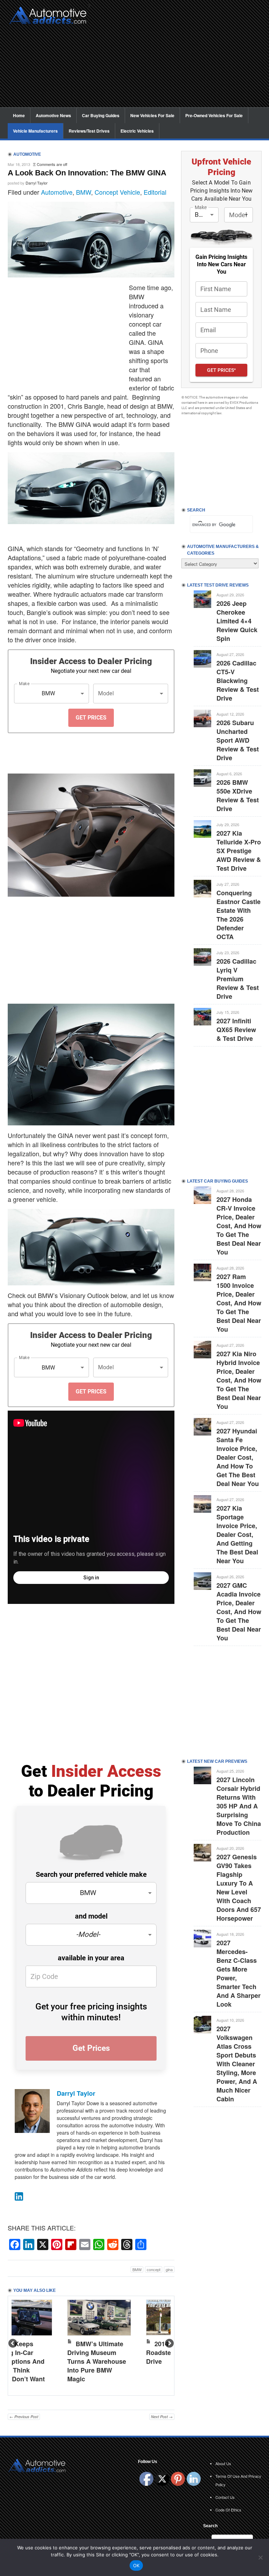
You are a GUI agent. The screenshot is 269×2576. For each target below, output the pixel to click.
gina (169, 2269)
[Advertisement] (178, 58)
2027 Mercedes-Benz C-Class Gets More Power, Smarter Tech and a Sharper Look (239, 1973)
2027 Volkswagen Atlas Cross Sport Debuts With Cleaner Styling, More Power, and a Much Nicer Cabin (237, 2064)
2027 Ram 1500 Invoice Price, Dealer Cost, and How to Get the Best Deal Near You (239, 1303)
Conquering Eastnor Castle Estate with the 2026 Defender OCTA (239, 915)
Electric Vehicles (137, 131)
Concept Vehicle (117, 192)
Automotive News (53, 115)
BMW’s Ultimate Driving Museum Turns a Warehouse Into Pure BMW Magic (97, 2361)
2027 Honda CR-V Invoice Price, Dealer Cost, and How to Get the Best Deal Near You (239, 1226)
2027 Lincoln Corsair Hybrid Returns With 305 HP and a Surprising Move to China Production (239, 1806)
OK (136, 2565)
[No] (260, 2557)
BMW (84, 192)
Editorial (155, 192)
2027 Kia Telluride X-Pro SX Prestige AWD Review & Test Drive (239, 851)
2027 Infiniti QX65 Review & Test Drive (236, 1030)
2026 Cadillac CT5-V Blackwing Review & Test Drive (238, 681)
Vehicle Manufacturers (35, 131)
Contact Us (225, 2497)
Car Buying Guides (101, 115)
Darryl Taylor (37, 183)
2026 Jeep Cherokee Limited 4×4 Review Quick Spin (237, 621)
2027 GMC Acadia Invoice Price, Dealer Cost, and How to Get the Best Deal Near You (239, 1612)
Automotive (57, 192)
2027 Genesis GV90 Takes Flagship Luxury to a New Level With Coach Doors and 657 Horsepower (239, 1888)
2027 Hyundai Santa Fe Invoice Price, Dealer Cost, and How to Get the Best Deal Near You (238, 1457)
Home (19, 115)
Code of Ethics (228, 2510)
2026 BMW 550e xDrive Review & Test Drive (238, 795)
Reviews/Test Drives (89, 131)
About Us (223, 2463)
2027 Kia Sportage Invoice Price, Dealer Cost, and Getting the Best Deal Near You (237, 1534)
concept (154, 2269)
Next (169, 2344)
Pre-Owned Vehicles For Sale (214, 115)
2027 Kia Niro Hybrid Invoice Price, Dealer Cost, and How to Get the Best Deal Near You (239, 1380)
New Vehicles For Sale (152, 115)
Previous (13, 2344)
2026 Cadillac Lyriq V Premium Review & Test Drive (238, 979)
